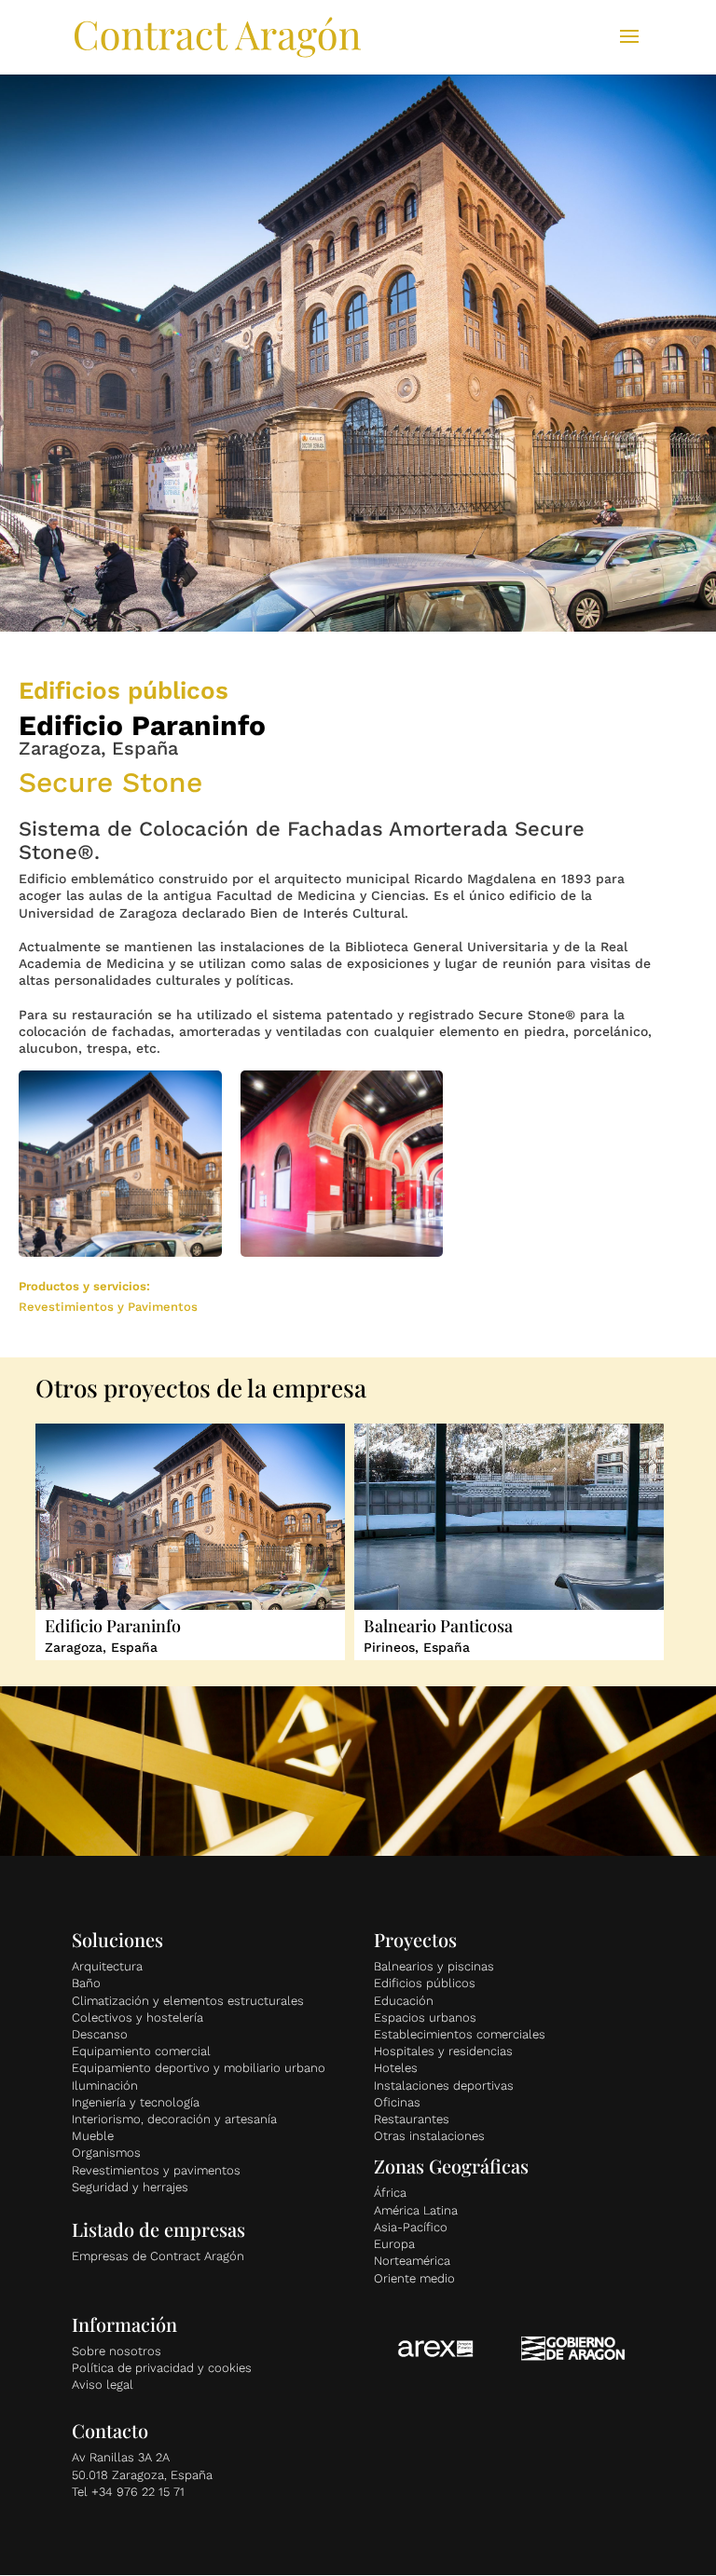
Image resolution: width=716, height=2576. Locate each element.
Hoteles (396, 2068)
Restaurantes (412, 2119)
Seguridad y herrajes (130, 2187)
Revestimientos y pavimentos (156, 2170)
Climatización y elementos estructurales (188, 2001)
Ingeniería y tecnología (136, 2102)
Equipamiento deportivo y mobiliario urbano (199, 2068)
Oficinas (397, 2102)
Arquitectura (107, 1966)
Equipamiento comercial (141, 2051)
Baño (86, 1983)
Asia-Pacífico (411, 2227)
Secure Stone (110, 782)
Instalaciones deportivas (444, 2085)
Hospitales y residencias (443, 2051)
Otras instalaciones (429, 2136)
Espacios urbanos (425, 2017)
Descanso (100, 2034)
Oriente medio (414, 2278)
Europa (394, 2244)
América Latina (416, 2210)
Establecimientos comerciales (460, 2034)
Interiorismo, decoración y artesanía (174, 2119)
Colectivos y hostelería (138, 2017)
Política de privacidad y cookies (162, 2368)
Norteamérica (412, 2261)
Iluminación (105, 2085)
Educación (404, 2001)
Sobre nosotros (117, 2351)
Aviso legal (103, 2385)
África (390, 2193)
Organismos (106, 2153)
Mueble (93, 2136)
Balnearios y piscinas (434, 1966)
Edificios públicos (425, 1983)
